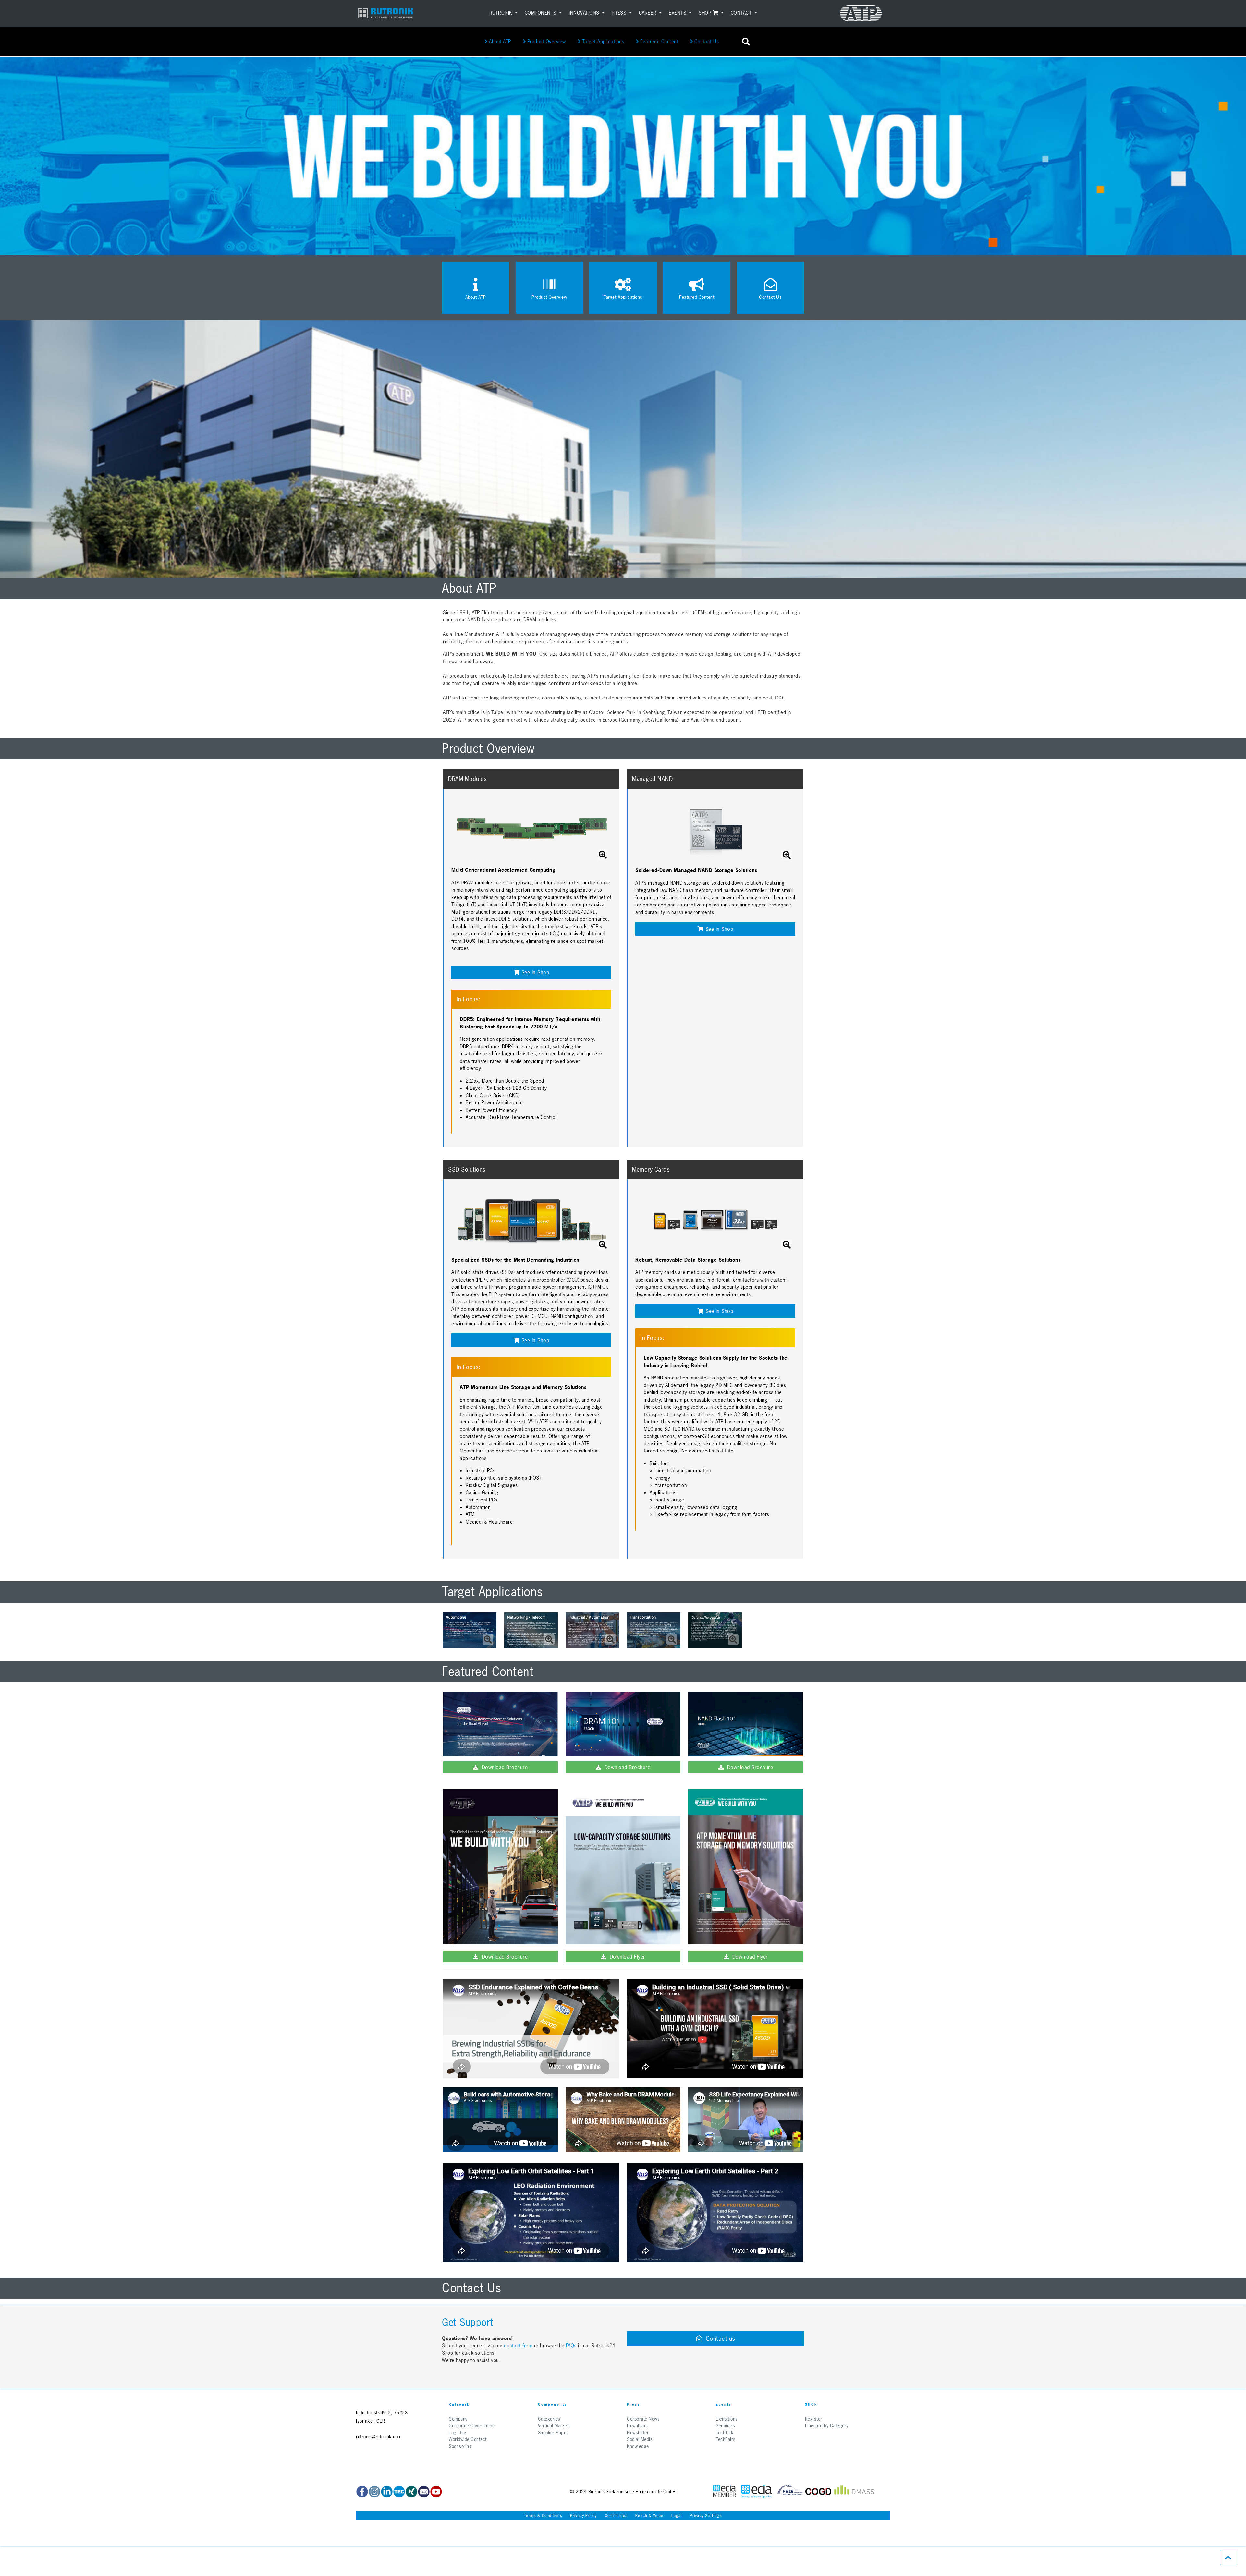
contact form (518, 2345)
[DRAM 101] (623, 1724)
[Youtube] (436, 2492)
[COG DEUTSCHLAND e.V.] (818, 2491)
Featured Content (659, 41)
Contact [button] (742, 13)
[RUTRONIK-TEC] (399, 2492)
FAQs (572, 2345)
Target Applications (602, 41)
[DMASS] (854, 2491)
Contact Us (706, 41)
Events (678, 13)
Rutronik (502, 13)
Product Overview (546, 41)
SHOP (706, 13)
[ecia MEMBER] (756, 2491)
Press (620, 13)
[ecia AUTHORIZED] (725, 2491)
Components (541, 13)
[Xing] (411, 2492)
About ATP (499, 41)
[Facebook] (362, 2492)
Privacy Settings (706, 2516)
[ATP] (861, 13)
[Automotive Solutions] (500, 1724)
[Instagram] (374, 2492)
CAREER (648, 13)
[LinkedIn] (387, 2492)
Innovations (585, 13)
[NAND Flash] (746, 1724)
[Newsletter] (424, 2492)
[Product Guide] (500, 1867)
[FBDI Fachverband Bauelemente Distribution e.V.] (790, 2491)
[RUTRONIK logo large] (385, 13)
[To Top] (1228, 2558)
